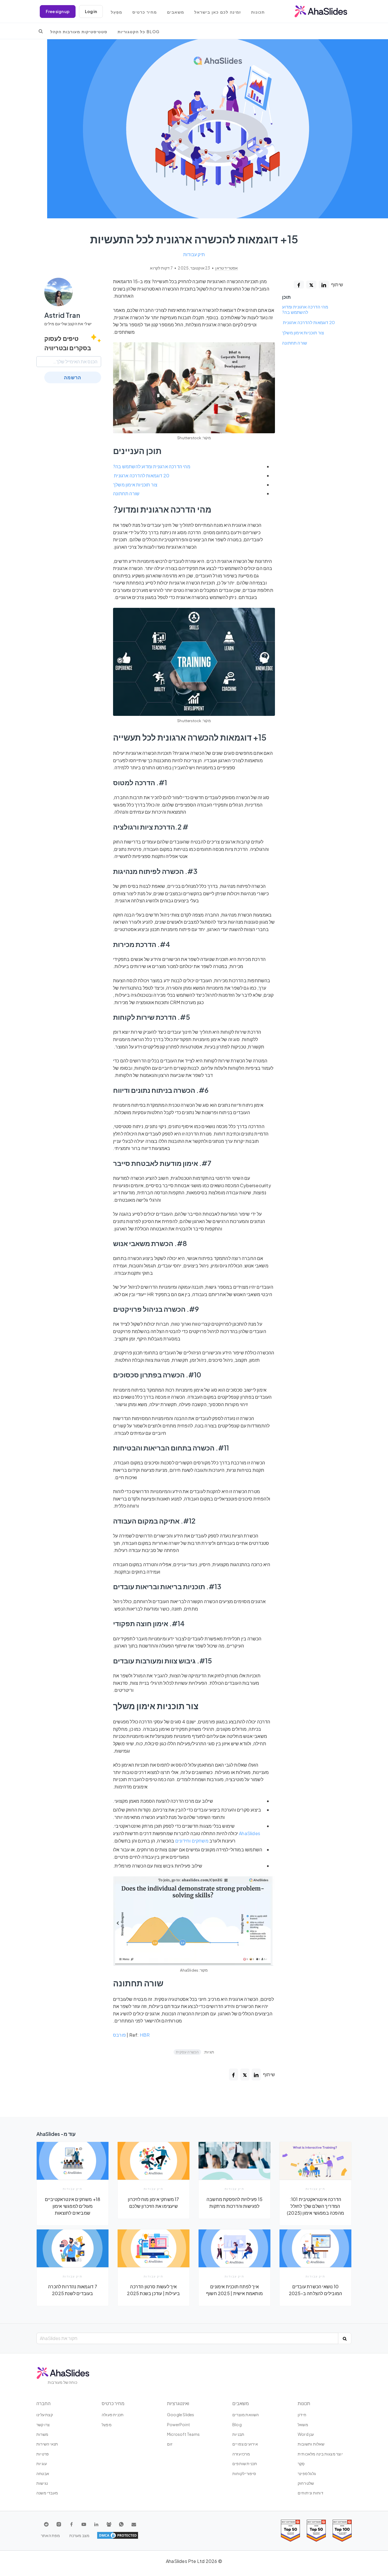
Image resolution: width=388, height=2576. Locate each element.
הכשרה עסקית (187, 2052)
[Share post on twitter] (311, 285)
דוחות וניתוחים (310, 2493)
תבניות (238, 2434)
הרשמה (73, 377)
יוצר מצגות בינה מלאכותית (320, 2454)
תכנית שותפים (245, 2463)
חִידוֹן (302, 2415)
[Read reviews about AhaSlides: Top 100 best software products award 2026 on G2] (342, 2531)
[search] (41, 31)
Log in (91, 11)
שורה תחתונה (295, 343)
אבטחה (43, 2473)
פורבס (119, 2035)
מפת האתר (51, 2535)
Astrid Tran (62, 315)
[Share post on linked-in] (324, 285)
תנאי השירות (47, 2444)
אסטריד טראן (226, 268)
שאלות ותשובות (311, 2444)
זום (170, 2444)
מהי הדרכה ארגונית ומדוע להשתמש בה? (305, 309)
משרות (42, 2434)
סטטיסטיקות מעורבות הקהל (79, 32)
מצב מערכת (80, 2535)
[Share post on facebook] (299, 285)
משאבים (176, 12)
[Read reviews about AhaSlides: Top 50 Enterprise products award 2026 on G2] (290, 2531)
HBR (145, 2035)
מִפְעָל (116, 12)
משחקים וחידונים (192, 1841)
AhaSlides (250, 1833)
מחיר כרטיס (145, 12)
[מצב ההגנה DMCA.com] (118, 2535)
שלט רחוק (306, 2483)
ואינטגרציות (178, 2403)
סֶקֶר (301, 2463)
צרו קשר (43, 2424)
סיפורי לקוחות (244, 2473)
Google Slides (181, 2415)
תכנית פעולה (113, 2415)
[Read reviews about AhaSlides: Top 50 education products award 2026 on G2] (316, 2531)
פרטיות (43, 2454)
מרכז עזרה (241, 2454)
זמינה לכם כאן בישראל (218, 12)
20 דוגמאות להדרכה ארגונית (308, 322)
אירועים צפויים (245, 2444)
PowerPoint (179, 2424)
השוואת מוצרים (246, 2415)
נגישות (42, 2483)
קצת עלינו (45, 2415)
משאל (303, 2424)
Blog (237, 2424)
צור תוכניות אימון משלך (303, 333)
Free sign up (58, 11)
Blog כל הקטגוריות (139, 32)
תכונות (258, 12)
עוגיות (42, 2463)
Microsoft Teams (183, 2434)
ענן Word (306, 2434)
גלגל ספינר (307, 2473)
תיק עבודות (194, 254)
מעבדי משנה (47, 2493)
